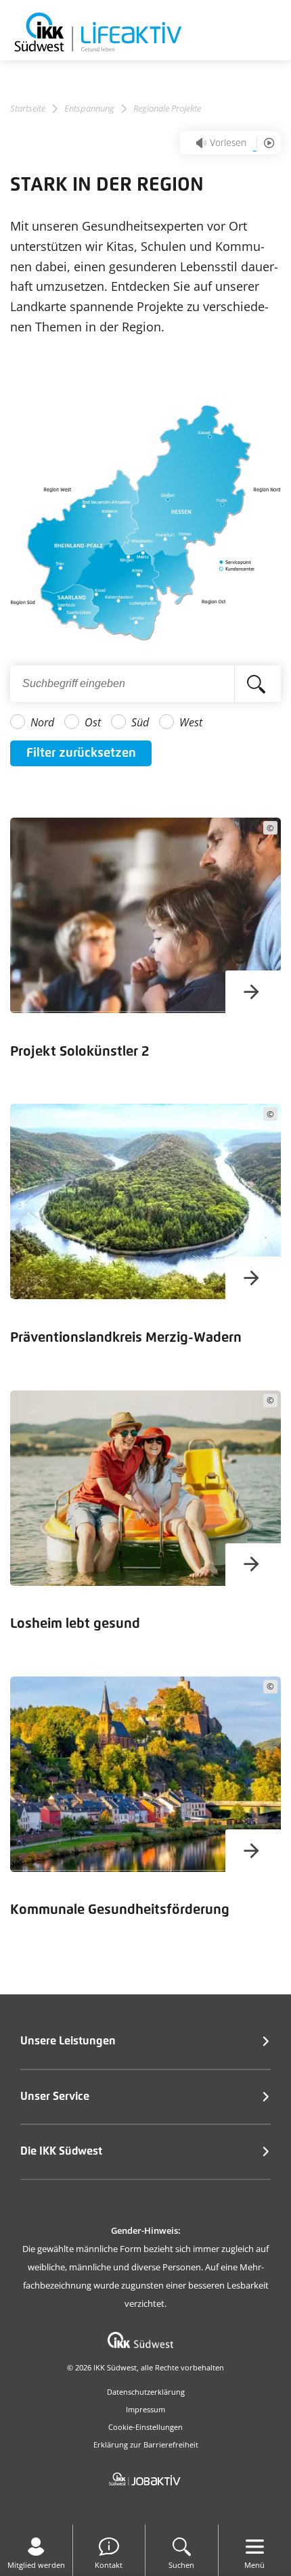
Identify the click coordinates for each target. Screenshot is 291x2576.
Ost (93, 722)
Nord (42, 722)
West (191, 722)
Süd (140, 722)
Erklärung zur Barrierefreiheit (146, 2444)
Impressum (145, 2409)
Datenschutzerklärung (146, 2392)
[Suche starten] (258, 684)
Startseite (28, 109)
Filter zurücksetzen (81, 753)
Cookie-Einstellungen (145, 2427)
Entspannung (89, 109)
